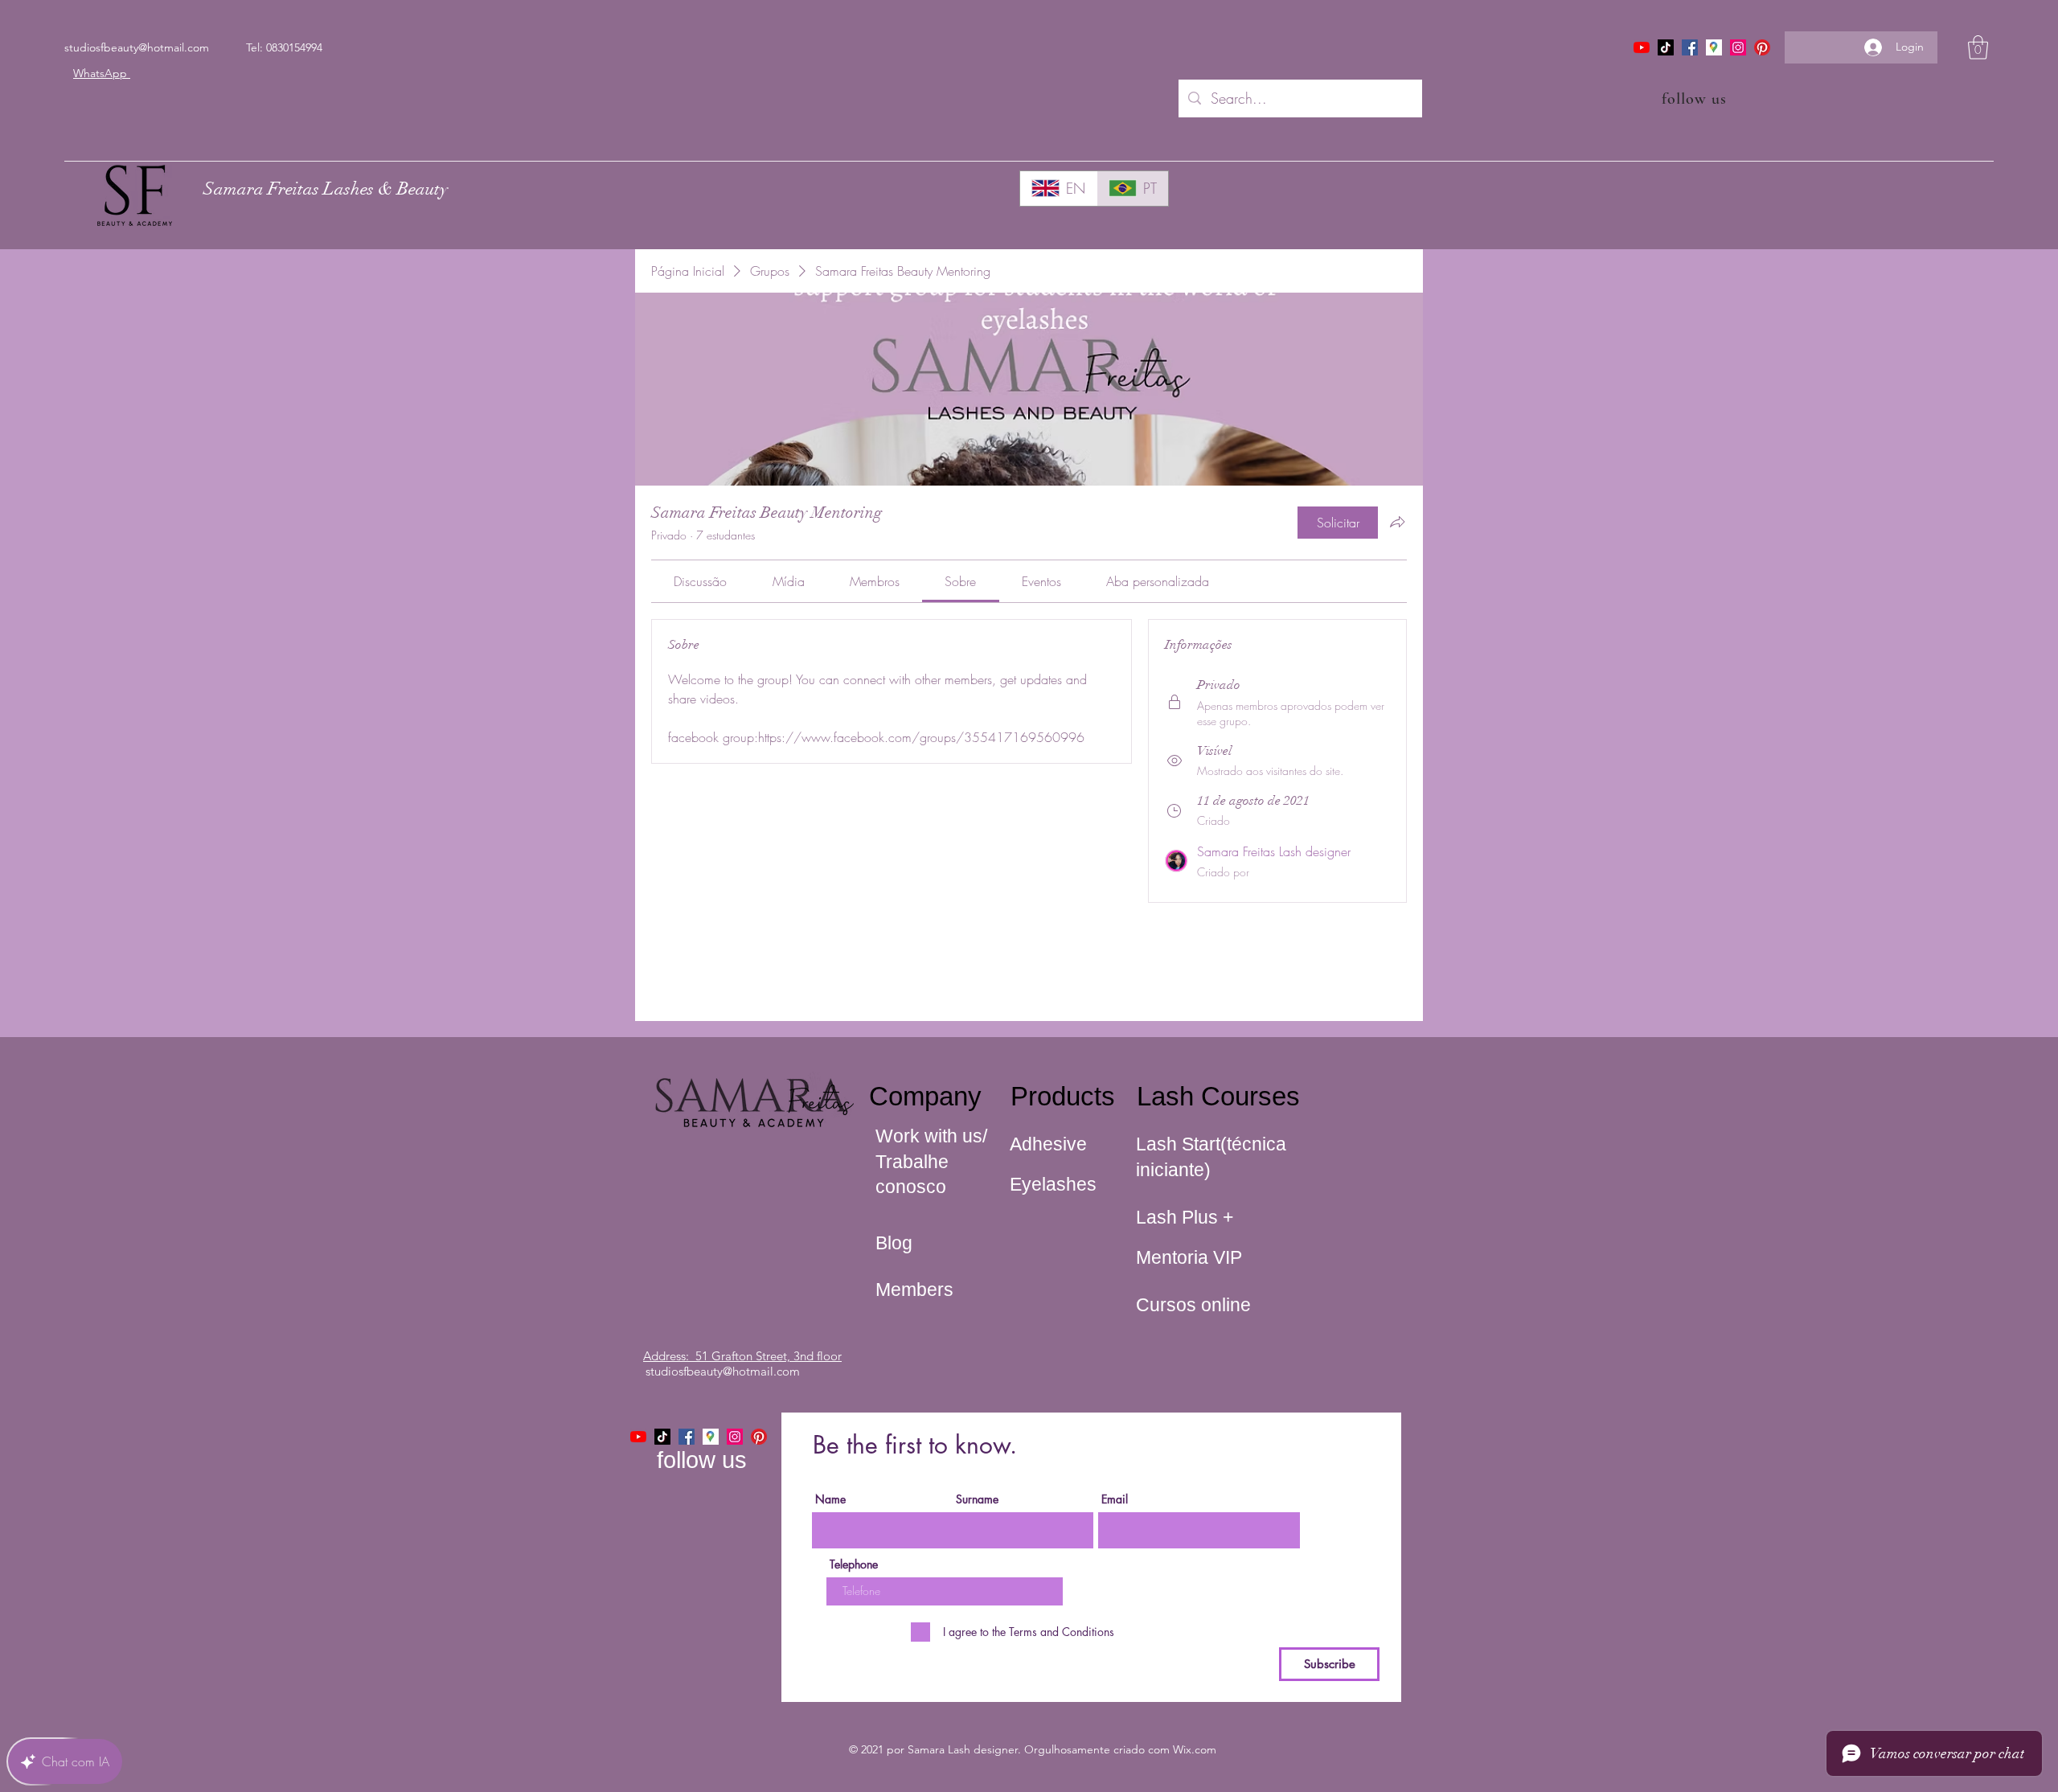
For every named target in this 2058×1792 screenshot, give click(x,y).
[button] (1978, 47)
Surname (977, 1499)
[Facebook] (1690, 47)
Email (1115, 1499)
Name (830, 1499)
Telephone (854, 1564)
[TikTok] (1666, 47)
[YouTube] (1642, 47)
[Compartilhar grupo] (1397, 522)
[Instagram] (1738, 47)
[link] (700, 581)
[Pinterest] (1762, 47)
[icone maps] (1714, 47)
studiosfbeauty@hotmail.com (137, 47)
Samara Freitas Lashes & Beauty (326, 189)
